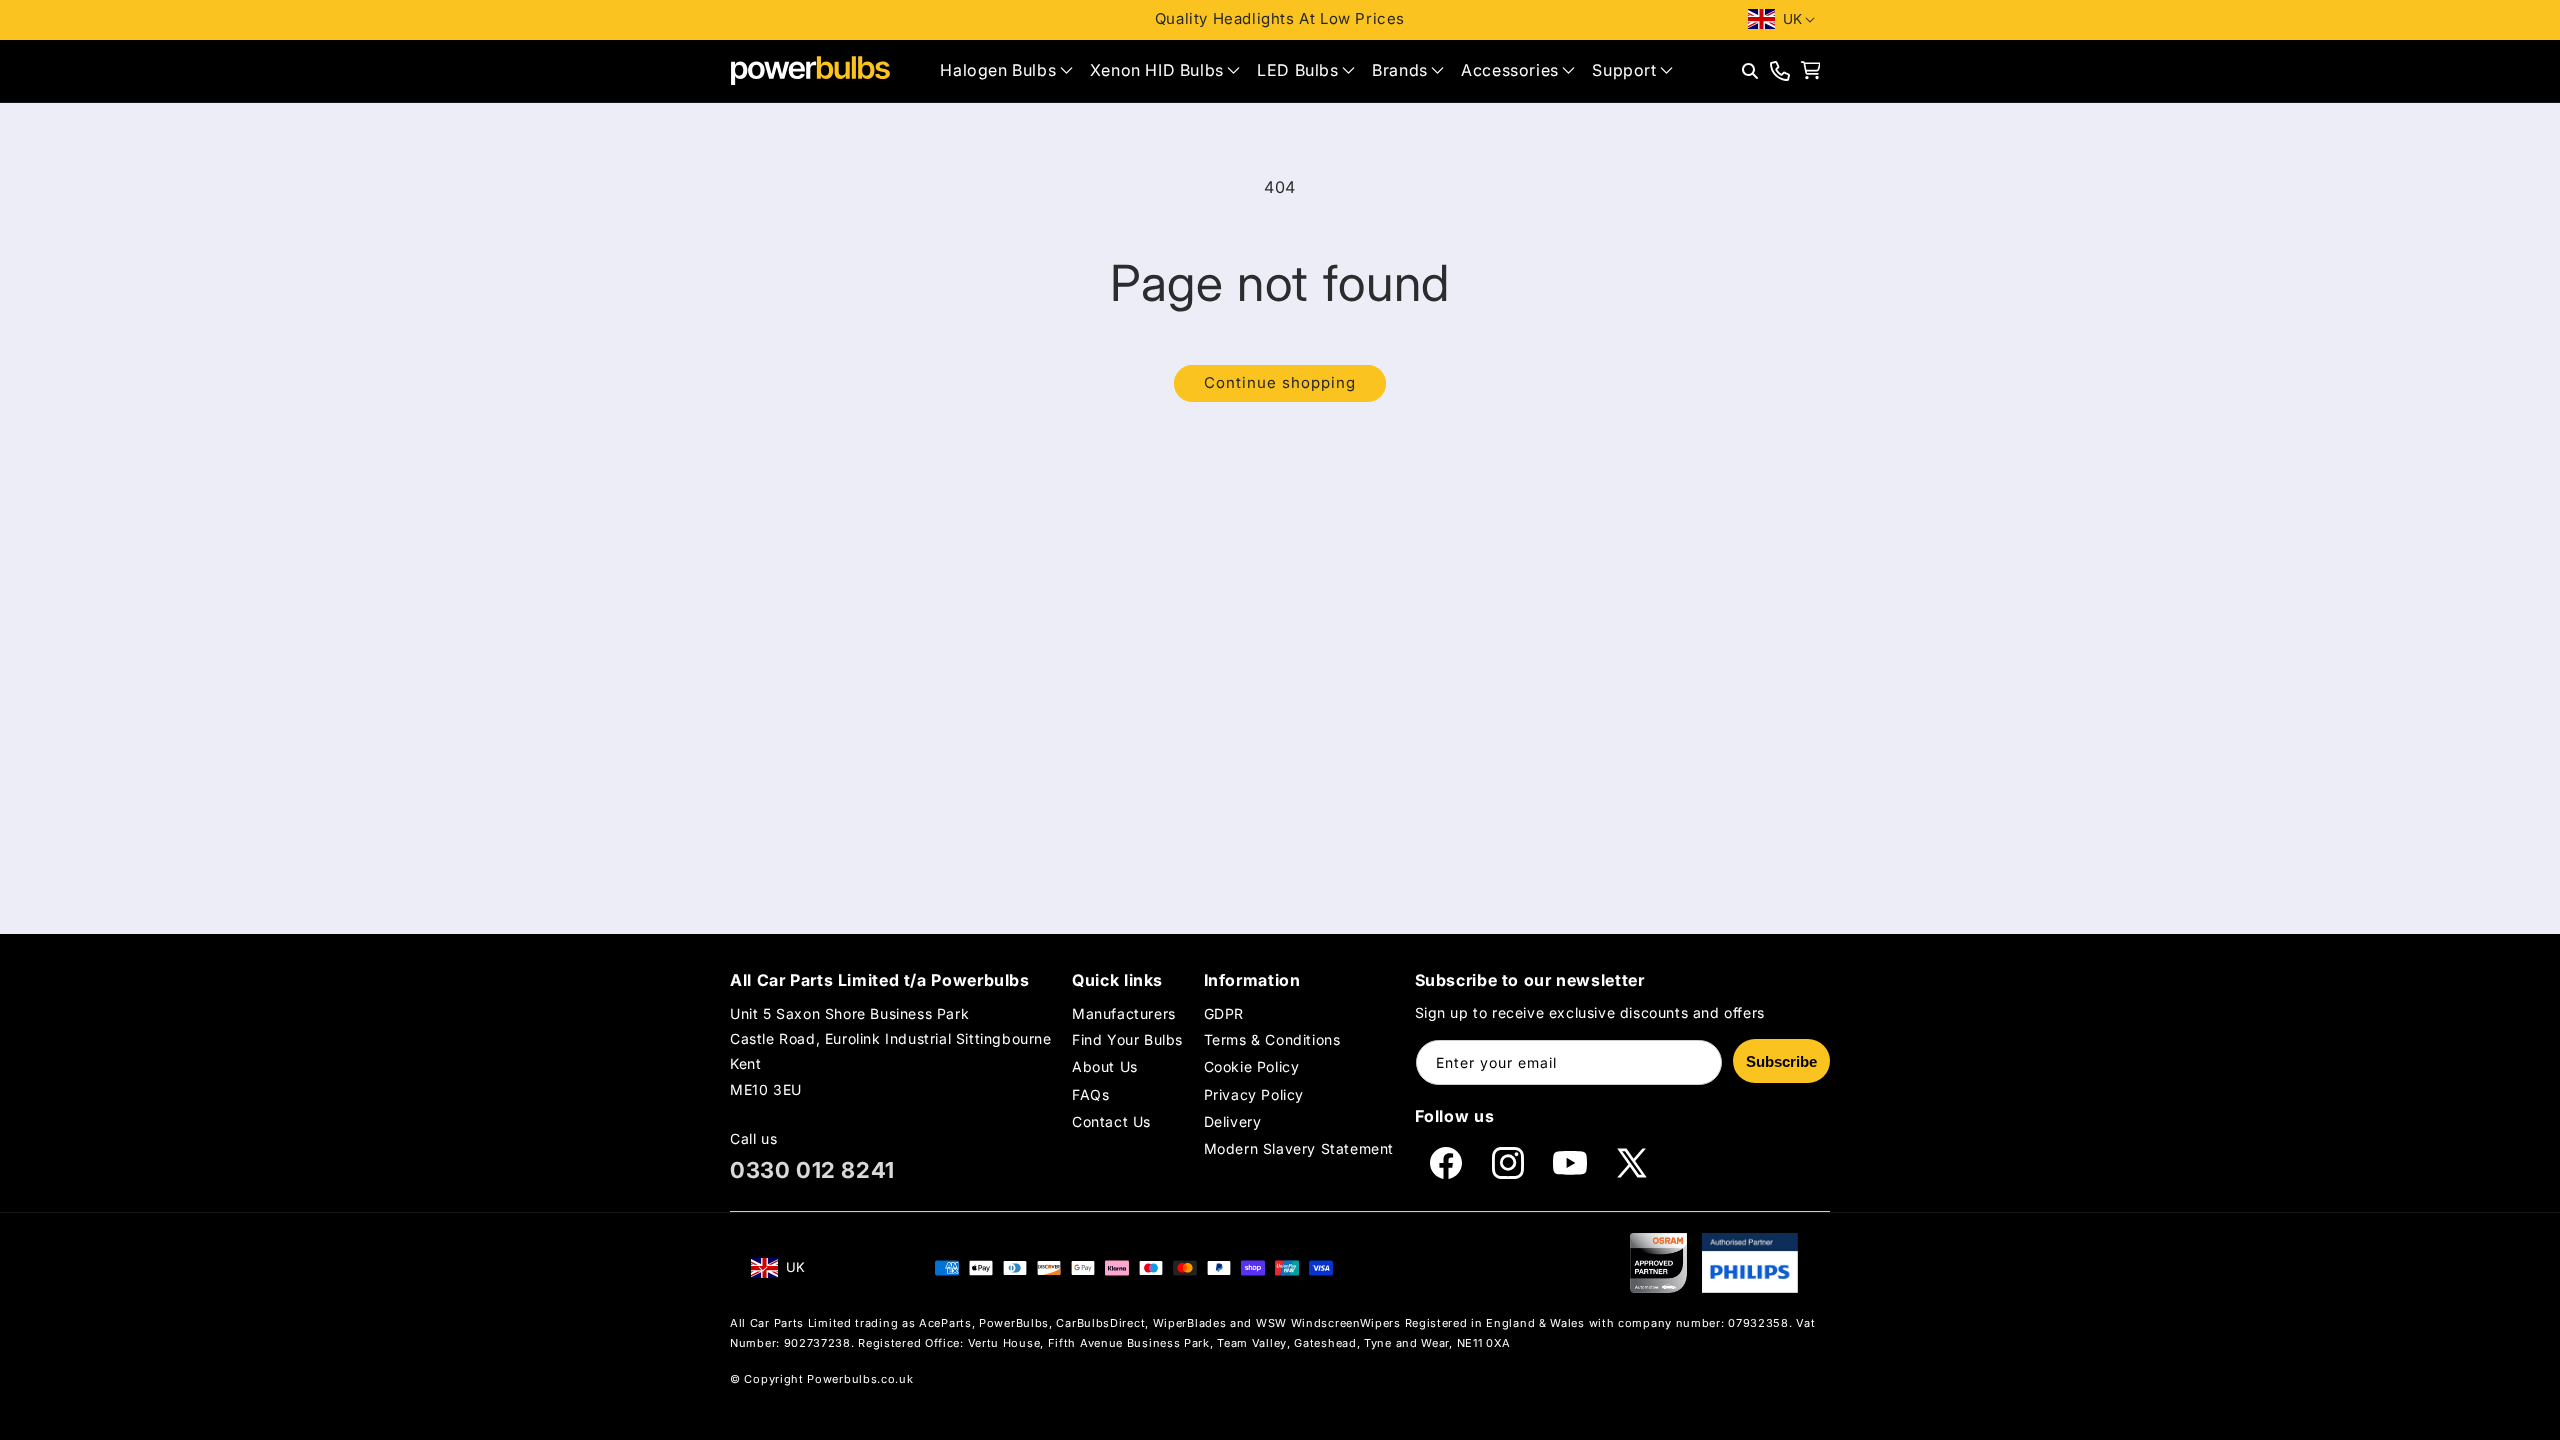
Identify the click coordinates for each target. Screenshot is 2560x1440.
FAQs (1090, 1093)
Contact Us (1111, 1121)
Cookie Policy (1252, 1066)
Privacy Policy (1254, 1093)
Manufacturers (1124, 1013)
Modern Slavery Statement (1299, 1148)
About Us (1105, 1066)
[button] (1006, 70)
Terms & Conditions (1272, 1039)
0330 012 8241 (812, 1170)
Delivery (1233, 1121)
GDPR (1224, 1013)
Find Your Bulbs (1127, 1039)
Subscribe (1781, 1061)
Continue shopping (1280, 382)
